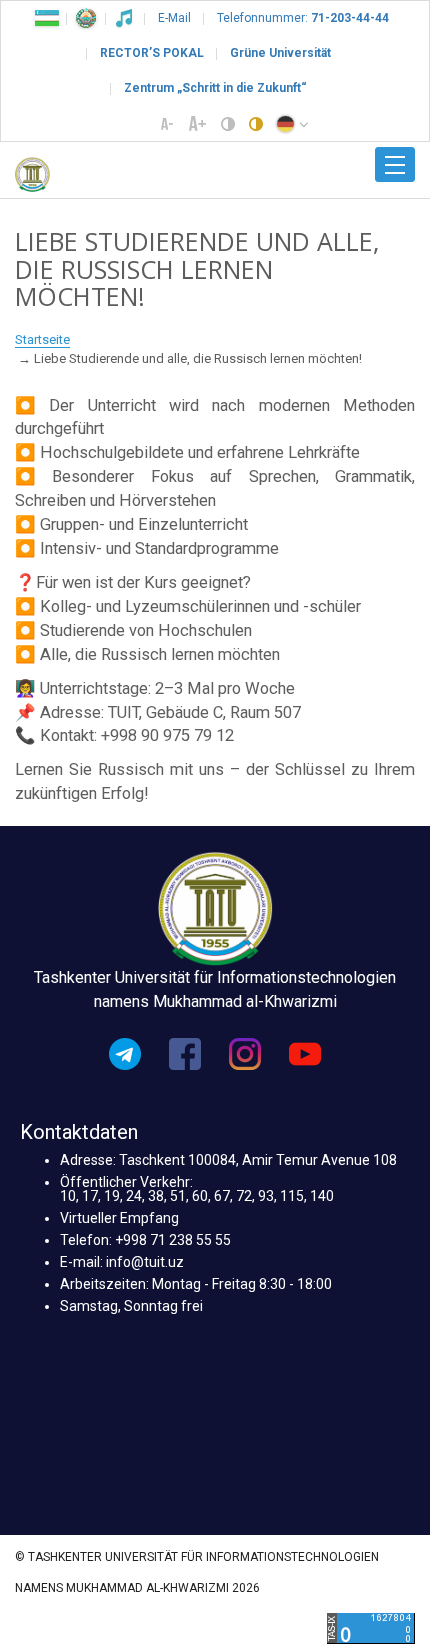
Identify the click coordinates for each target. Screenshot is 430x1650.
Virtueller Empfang (119, 1218)
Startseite (42, 339)
